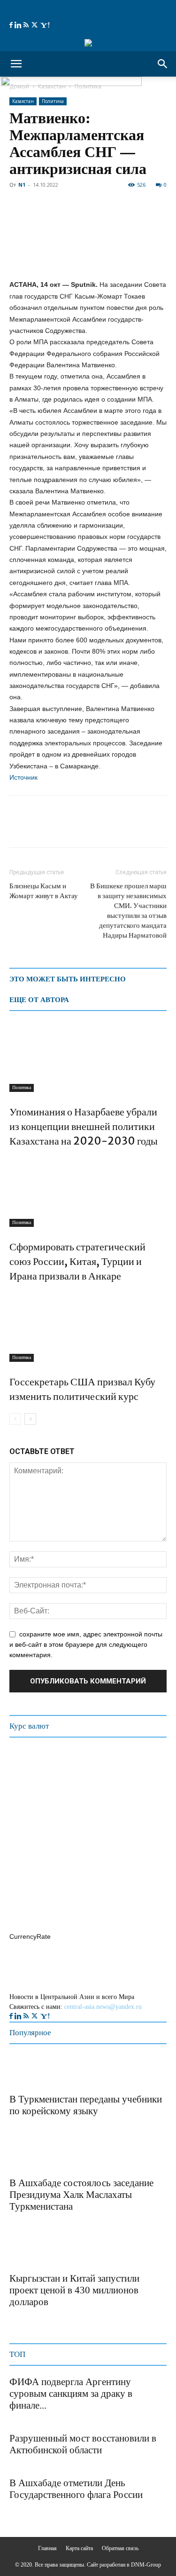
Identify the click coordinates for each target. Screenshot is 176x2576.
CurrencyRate (30, 1936)
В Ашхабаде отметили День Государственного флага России (76, 2489)
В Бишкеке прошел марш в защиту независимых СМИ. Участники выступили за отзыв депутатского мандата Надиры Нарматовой (128, 910)
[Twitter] (35, 25)
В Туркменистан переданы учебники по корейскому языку (86, 2105)
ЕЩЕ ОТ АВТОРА (39, 1000)
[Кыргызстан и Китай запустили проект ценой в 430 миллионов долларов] (33, 2250)
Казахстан (23, 101)
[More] (149, 828)
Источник (23, 777)
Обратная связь (120, 2548)
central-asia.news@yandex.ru (103, 2007)
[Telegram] (84, 828)
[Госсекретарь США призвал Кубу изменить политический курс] (88, 1327)
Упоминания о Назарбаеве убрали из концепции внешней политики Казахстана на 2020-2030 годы (84, 1126)
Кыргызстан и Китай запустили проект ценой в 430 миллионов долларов (74, 2290)
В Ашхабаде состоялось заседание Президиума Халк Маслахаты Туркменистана (81, 2195)
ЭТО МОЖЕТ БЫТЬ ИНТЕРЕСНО (68, 979)
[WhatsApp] (62, 828)
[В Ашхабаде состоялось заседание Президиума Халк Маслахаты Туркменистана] (33, 2155)
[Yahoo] (45, 25)
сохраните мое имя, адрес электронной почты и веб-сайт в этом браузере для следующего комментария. (86, 1644)
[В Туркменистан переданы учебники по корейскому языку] (33, 2071)
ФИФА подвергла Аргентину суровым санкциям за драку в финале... (71, 2394)
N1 (22, 185)
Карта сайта (79, 2548)
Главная (47, 2548)
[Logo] (71, 83)
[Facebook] (12, 25)
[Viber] (127, 828)
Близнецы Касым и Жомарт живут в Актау (44, 891)
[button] (16, 64)
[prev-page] (15, 1419)
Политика (53, 101)
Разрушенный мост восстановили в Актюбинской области (83, 2444)
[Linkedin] (19, 25)
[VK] (105, 828)
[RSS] (27, 25)
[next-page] (30, 1419)
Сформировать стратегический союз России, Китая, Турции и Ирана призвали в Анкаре (77, 1261)
